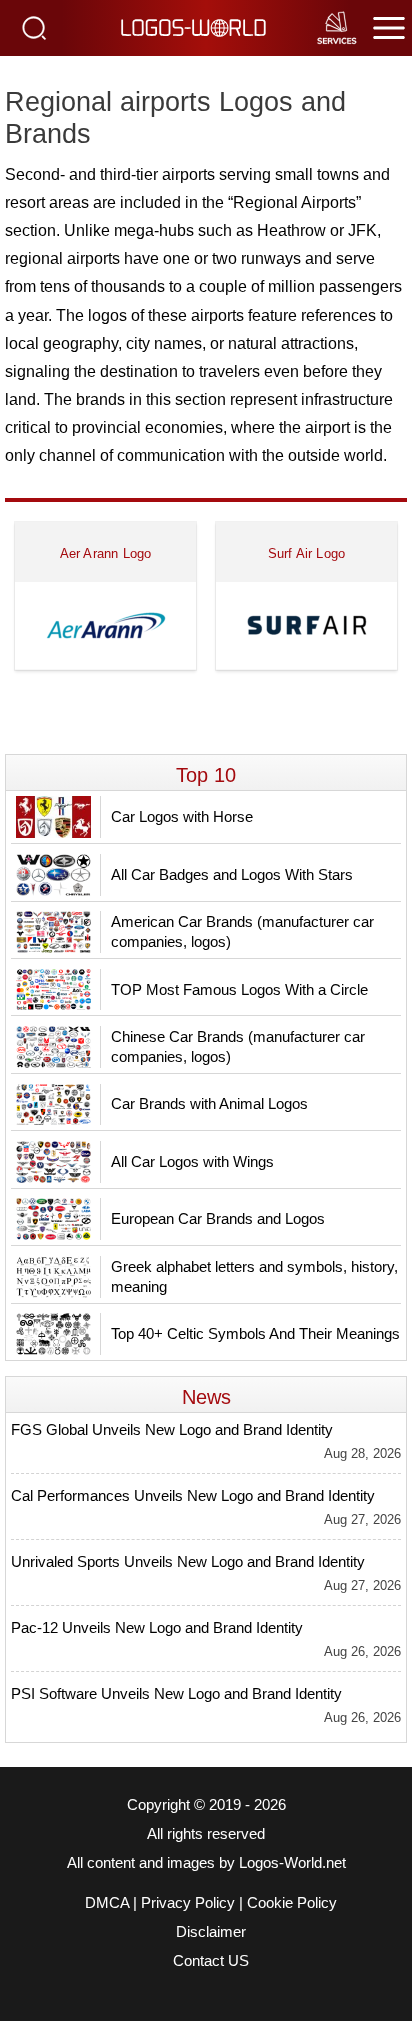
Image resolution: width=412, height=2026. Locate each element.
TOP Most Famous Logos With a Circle (239, 989)
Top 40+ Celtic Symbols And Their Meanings (255, 1333)
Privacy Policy (188, 1903)
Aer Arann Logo (106, 553)
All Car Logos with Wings (192, 1161)
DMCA (107, 1903)
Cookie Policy (292, 1903)
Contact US (211, 1961)
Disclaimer (211, 1932)
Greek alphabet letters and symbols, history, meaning (254, 1276)
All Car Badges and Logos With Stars (232, 874)
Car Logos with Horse (182, 816)
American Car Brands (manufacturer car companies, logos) (242, 931)
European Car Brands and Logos (218, 1218)
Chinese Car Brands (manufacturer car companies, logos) (238, 1046)
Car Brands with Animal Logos (209, 1103)
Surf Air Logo (307, 553)
